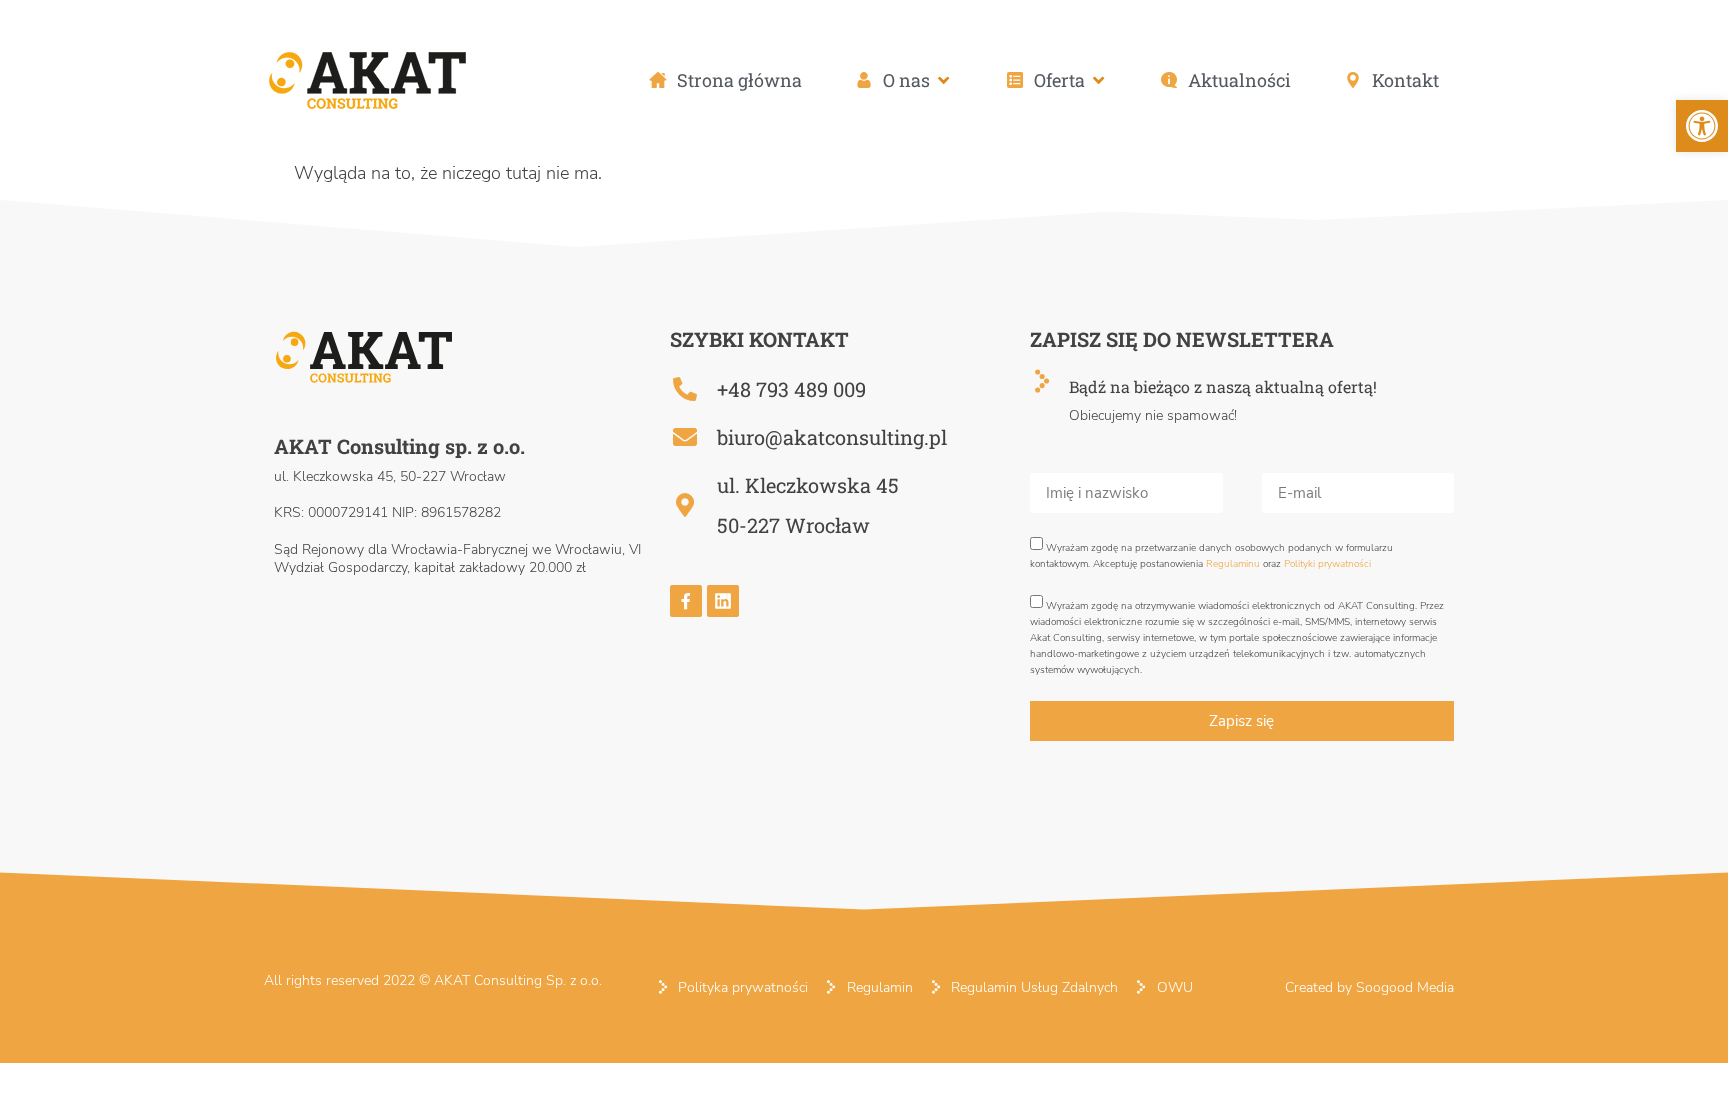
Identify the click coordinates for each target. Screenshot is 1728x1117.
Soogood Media (1405, 987)
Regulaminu (1233, 564)
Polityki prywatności (1327, 564)
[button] (904, 80)
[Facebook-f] (686, 601)
